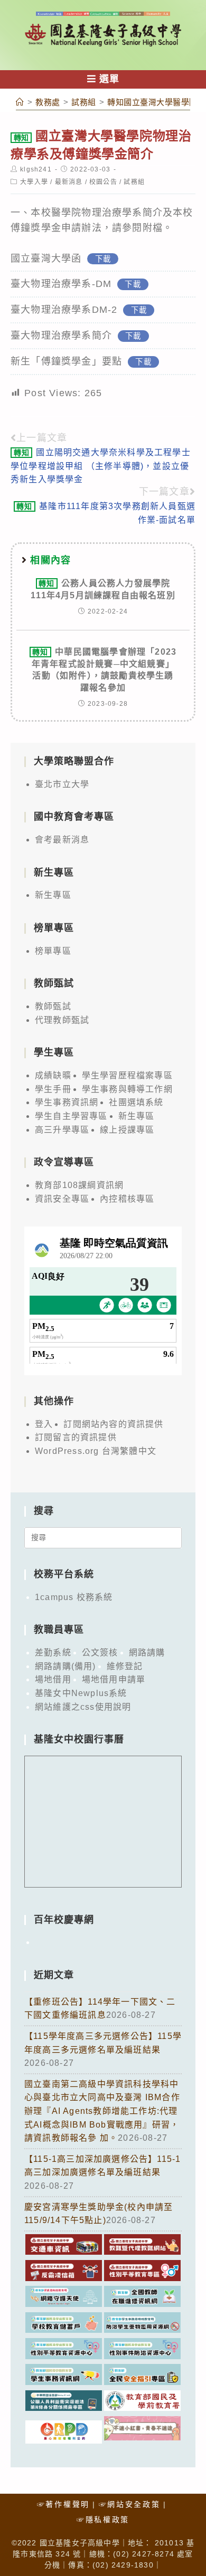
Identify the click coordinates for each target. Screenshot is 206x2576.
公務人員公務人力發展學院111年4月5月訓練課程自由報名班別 (103, 589)
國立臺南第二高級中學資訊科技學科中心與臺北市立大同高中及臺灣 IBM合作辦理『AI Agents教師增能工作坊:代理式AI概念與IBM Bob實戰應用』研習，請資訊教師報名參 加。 (102, 2111)
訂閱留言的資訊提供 (76, 1437)
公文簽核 (100, 1653)
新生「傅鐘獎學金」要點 (66, 361)
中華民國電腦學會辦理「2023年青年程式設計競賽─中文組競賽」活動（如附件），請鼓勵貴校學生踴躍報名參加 (104, 669)
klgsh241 (36, 169)
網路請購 (147, 1653)
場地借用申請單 (114, 1679)
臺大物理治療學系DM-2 (64, 310)
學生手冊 (53, 1089)
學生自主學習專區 (71, 1116)
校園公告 (103, 182)
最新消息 (69, 182)
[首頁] (20, 102)
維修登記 (125, 1666)
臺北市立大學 (62, 784)
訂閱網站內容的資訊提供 (113, 1424)
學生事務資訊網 (67, 1102)
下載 (103, 259)
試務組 (134, 182)
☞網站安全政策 (130, 2504)
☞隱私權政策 (103, 2520)
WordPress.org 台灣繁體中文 (96, 1451)
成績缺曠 (53, 1075)
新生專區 (53, 895)
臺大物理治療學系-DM (61, 284)
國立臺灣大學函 (46, 258)
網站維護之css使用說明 (83, 1707)
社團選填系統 (136, 1102)
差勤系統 (53, 1653)
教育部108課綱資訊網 (79, 1185)
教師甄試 (53, 1006)
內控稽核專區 (127, 1199)
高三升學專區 (62, 1130)
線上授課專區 (127, 1130)
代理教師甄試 (62, 1020)
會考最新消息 (62, 840)
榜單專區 (53, 951)
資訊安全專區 (62, 1199)
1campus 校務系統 (74, 1597)
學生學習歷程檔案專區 (127, 1075)
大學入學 (34, 182)
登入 (44, 1424)
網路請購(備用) (65, 1666)
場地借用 (53, 1679)
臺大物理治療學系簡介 (61, 336)
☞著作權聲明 (63, 2504)
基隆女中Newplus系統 (81, 1693)
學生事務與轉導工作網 (127, 1089)
